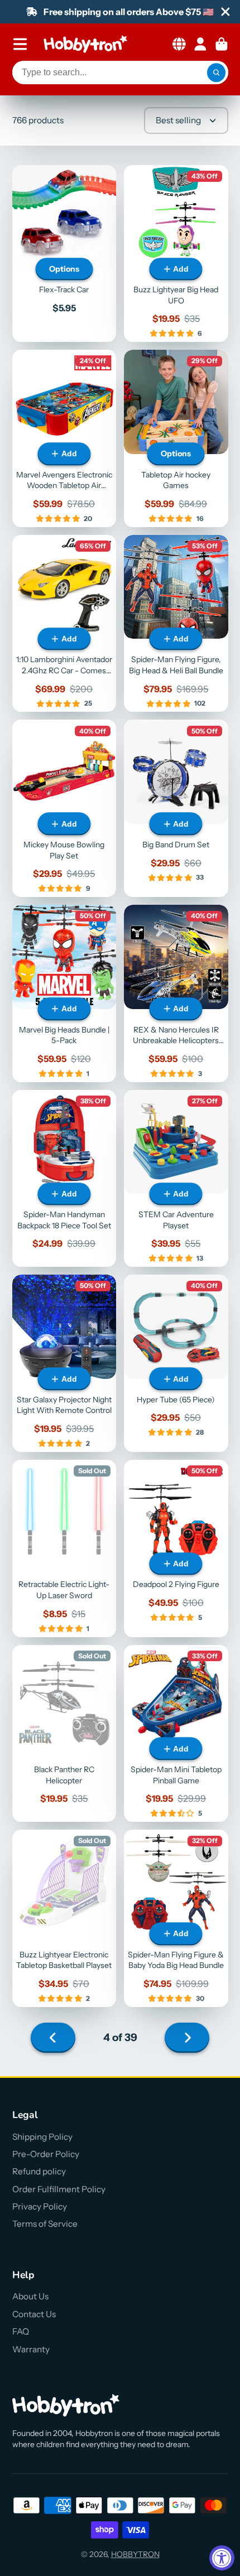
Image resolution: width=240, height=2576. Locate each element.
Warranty (31, 2349)
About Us (30, 2296)
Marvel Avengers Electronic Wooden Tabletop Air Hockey (64, 438)
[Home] (85, 44)
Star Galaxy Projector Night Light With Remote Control (64, 1363)
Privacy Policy (40, 2206)
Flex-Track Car (64, 254)
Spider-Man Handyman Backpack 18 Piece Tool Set (64, 1179)
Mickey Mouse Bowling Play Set (64, 808)
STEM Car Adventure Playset (176, 1179)
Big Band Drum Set (176, 808)
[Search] (217, 73)
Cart (222, 44)
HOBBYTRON (135, 2554)
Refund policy (39, 2171)
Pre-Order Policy (46, 2154)
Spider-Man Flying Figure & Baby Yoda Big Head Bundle (176, 1918)
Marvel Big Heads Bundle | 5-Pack (64, 993)
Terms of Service (45, 2224)
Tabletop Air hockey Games (176, 438)
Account (200, 44)
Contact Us (34, 2314)
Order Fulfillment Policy (59, 2189)
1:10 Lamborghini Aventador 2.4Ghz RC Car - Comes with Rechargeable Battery (64, 624)
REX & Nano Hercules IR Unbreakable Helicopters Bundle (176, 993)
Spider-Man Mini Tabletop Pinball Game (176, 1734)
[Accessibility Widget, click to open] (222, 2558)
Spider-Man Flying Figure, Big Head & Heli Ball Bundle (176, 624)
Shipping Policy (42, 2137)
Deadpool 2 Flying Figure (176, 1549)
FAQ (21, 2331)
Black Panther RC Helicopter (64, 1734)
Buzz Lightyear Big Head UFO (176, 254)
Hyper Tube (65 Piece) (176, 1363)
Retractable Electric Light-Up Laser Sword (64, 1549)
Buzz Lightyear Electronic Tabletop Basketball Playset (64, 1918)
